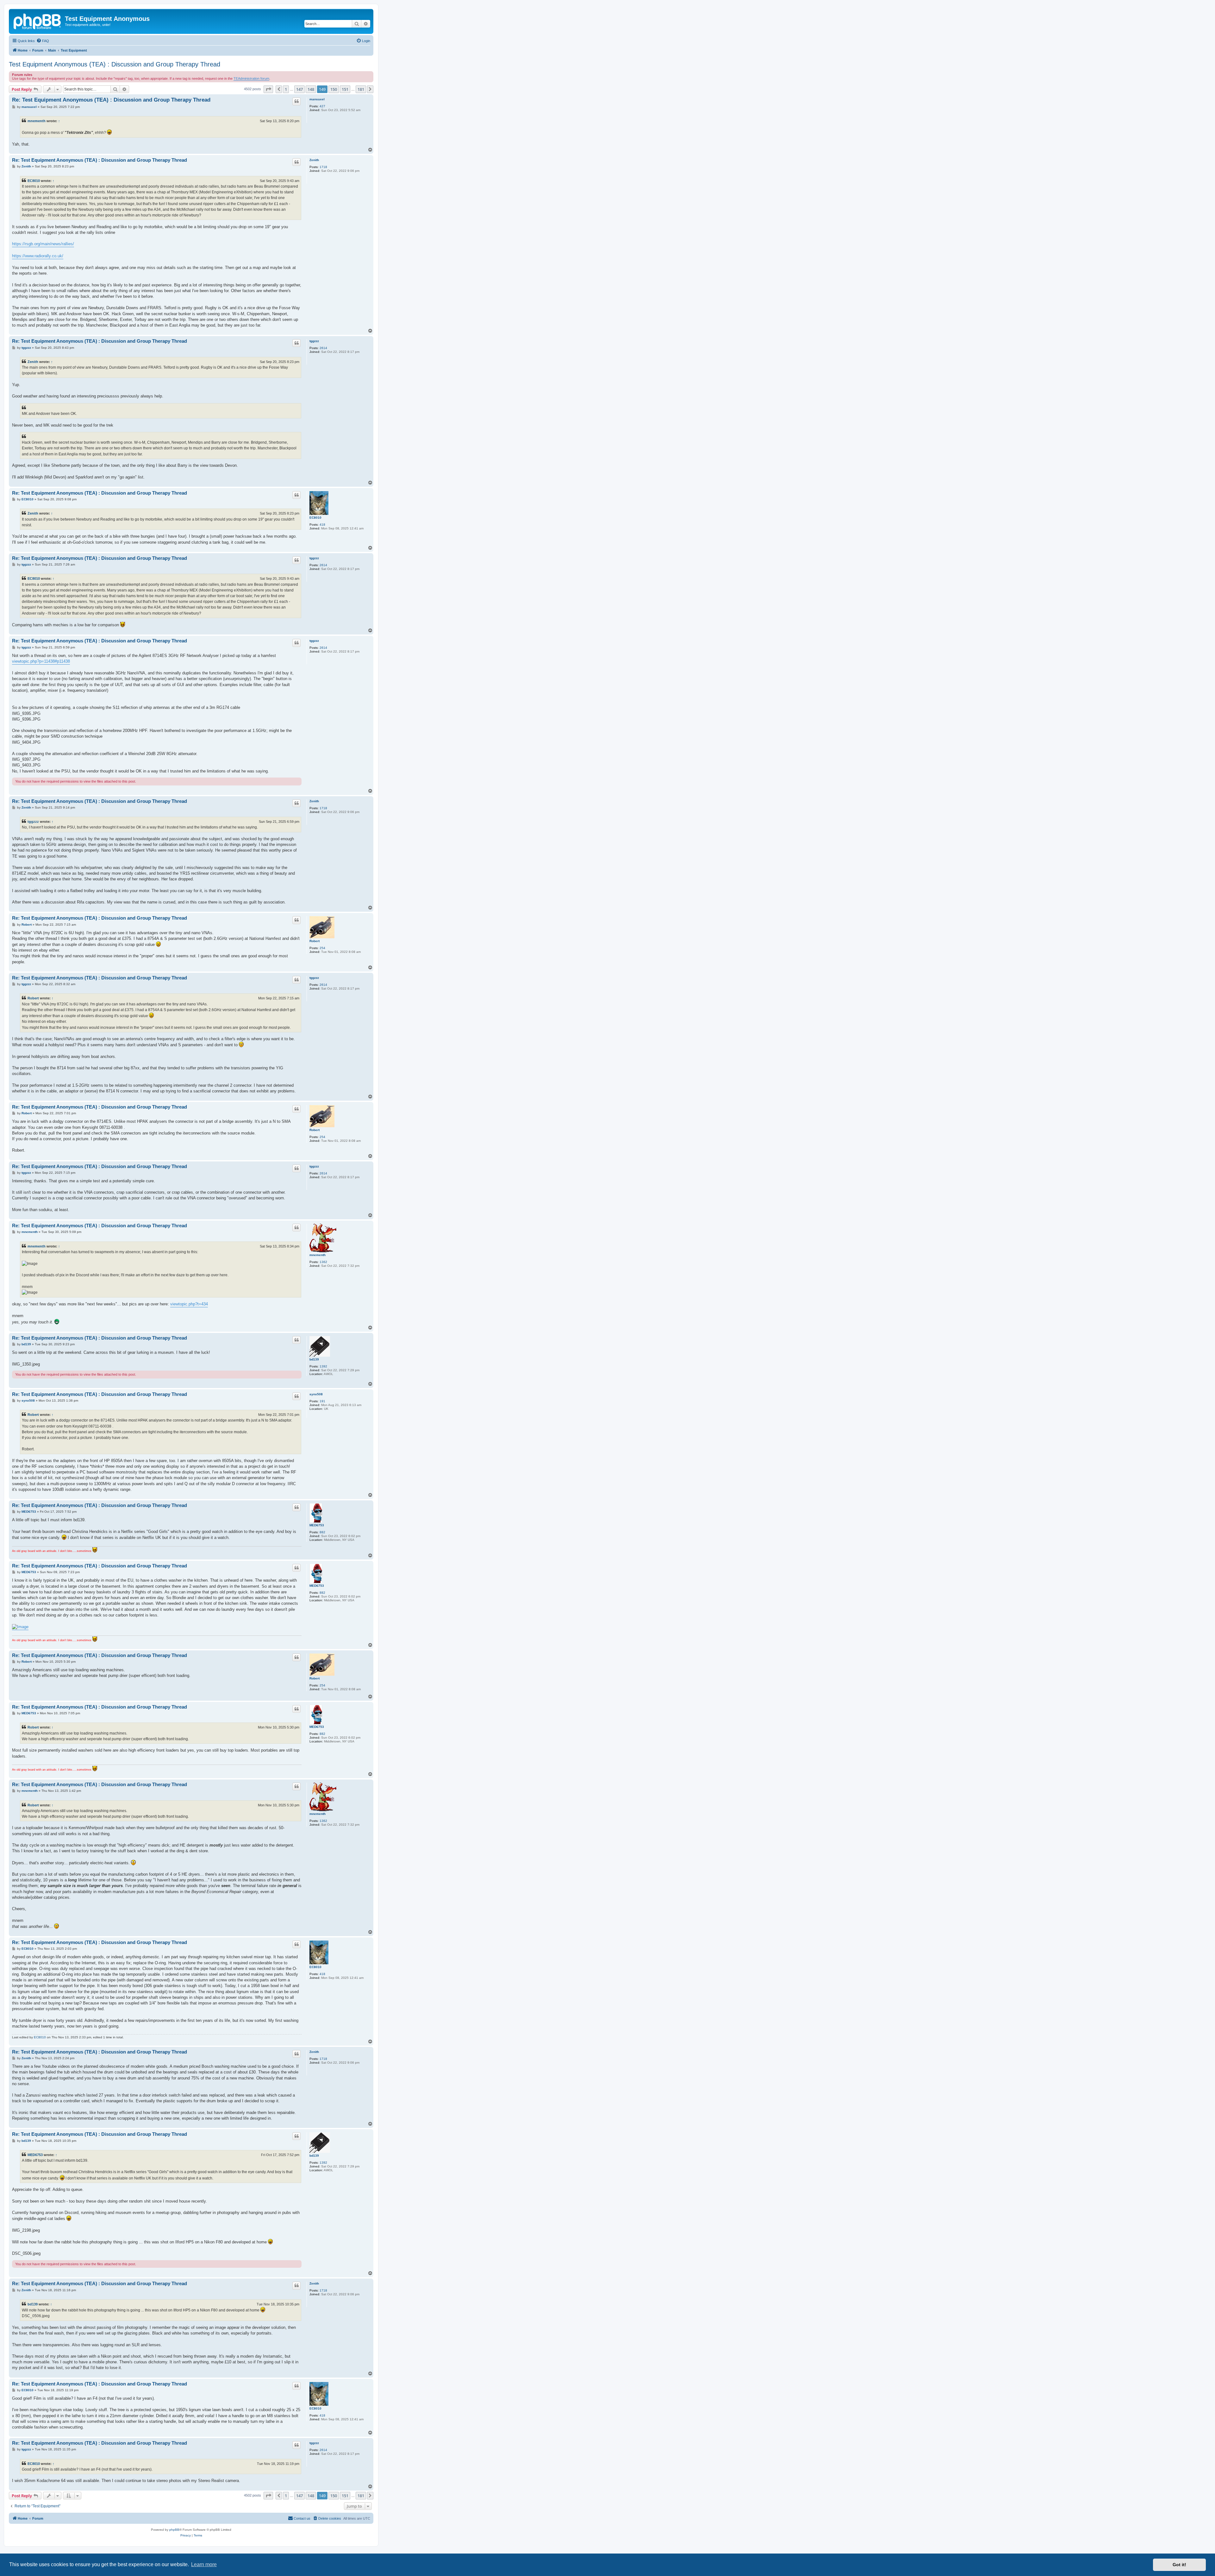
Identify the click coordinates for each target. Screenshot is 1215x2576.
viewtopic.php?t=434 (189, 1304)
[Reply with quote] (296, 101)
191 (322, 1401)
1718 (323, 167)
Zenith (314, 160)
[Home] (38, 21)
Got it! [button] (1179, 2565)
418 (322, 525)
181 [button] (361, 89)
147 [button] (299, 89)
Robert (315, 941)
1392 (323, 1366)
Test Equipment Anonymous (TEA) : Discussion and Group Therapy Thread (115, 64)
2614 (323, 348)
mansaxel (317, 99)
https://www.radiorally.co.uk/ (38, 256)
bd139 (314, 1359)
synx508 (316, 1394)
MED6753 (317, 1525)
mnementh (37, 121)
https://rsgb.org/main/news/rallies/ (43, 244)
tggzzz (314, 341)
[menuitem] (43, 41)
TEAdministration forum (251, 78)
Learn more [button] (204, 2564)
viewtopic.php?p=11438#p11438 (41, 661)
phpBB (174, 2530)
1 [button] (286, 89)
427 (322, 106)
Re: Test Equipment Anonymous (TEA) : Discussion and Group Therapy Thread (111, 100)
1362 (323, 1262)
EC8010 (34, 181)
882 (322, 1532)
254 (322, 948)
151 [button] (345, 89)
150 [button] (334, 89)
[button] (268, 89)
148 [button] (311, 89)
